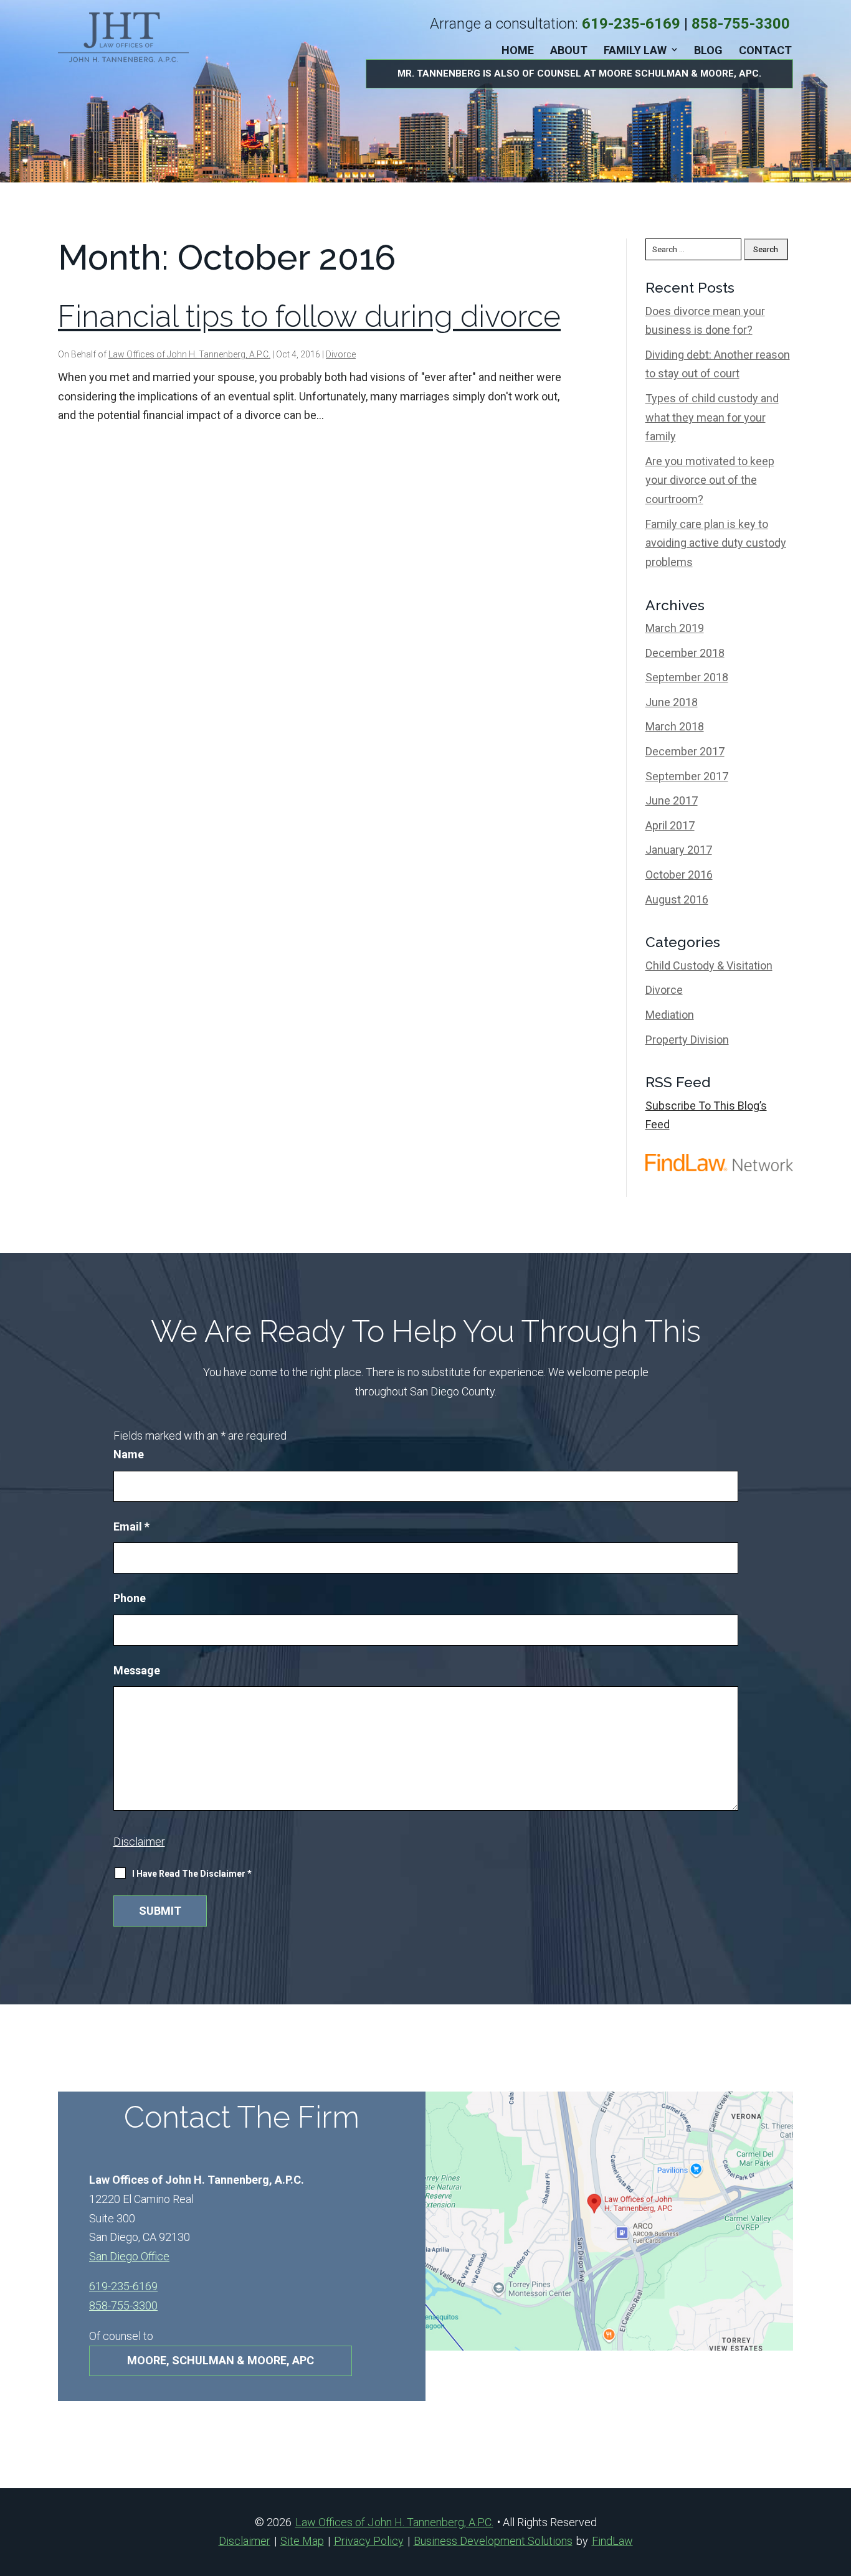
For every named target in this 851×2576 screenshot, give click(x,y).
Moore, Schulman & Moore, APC (221, 2360)
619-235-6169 (631, 24)
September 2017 (687, 776)
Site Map (302, 2541)
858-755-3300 (741, 24)
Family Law (635, 50)
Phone (130, 1598)
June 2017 (672, 800)
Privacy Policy (369, 2541)
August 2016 (677, 899)
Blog (708, 50)
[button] (839, 2486)
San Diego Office (129, 2256)
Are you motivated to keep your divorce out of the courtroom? (710, 480)
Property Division (687, 1040)
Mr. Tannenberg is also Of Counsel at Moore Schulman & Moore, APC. (579, 73)
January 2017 (679, 850)
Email (131, 1526)
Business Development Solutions (493, 2541)
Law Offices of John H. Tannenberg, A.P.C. (189, 354)
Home (518, 50)
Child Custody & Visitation (709, 965)
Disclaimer (139, 1842)
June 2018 (672, 702)
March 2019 (675, 628)
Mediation (670, 1015)
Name (129, 1454)
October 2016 (679, 875)
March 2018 (675, 726)
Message (137, 1670)
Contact (765, 50)
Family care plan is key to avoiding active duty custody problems (716, 543)
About (569, 50)
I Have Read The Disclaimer (192, 1874)
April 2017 (670, 825)
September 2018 (687, 677)
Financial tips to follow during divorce (309, 316)
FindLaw (612, 2541)
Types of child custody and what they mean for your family (712, 417)
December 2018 (685, 653)
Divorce (341, 354)
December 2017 (685, 751)
